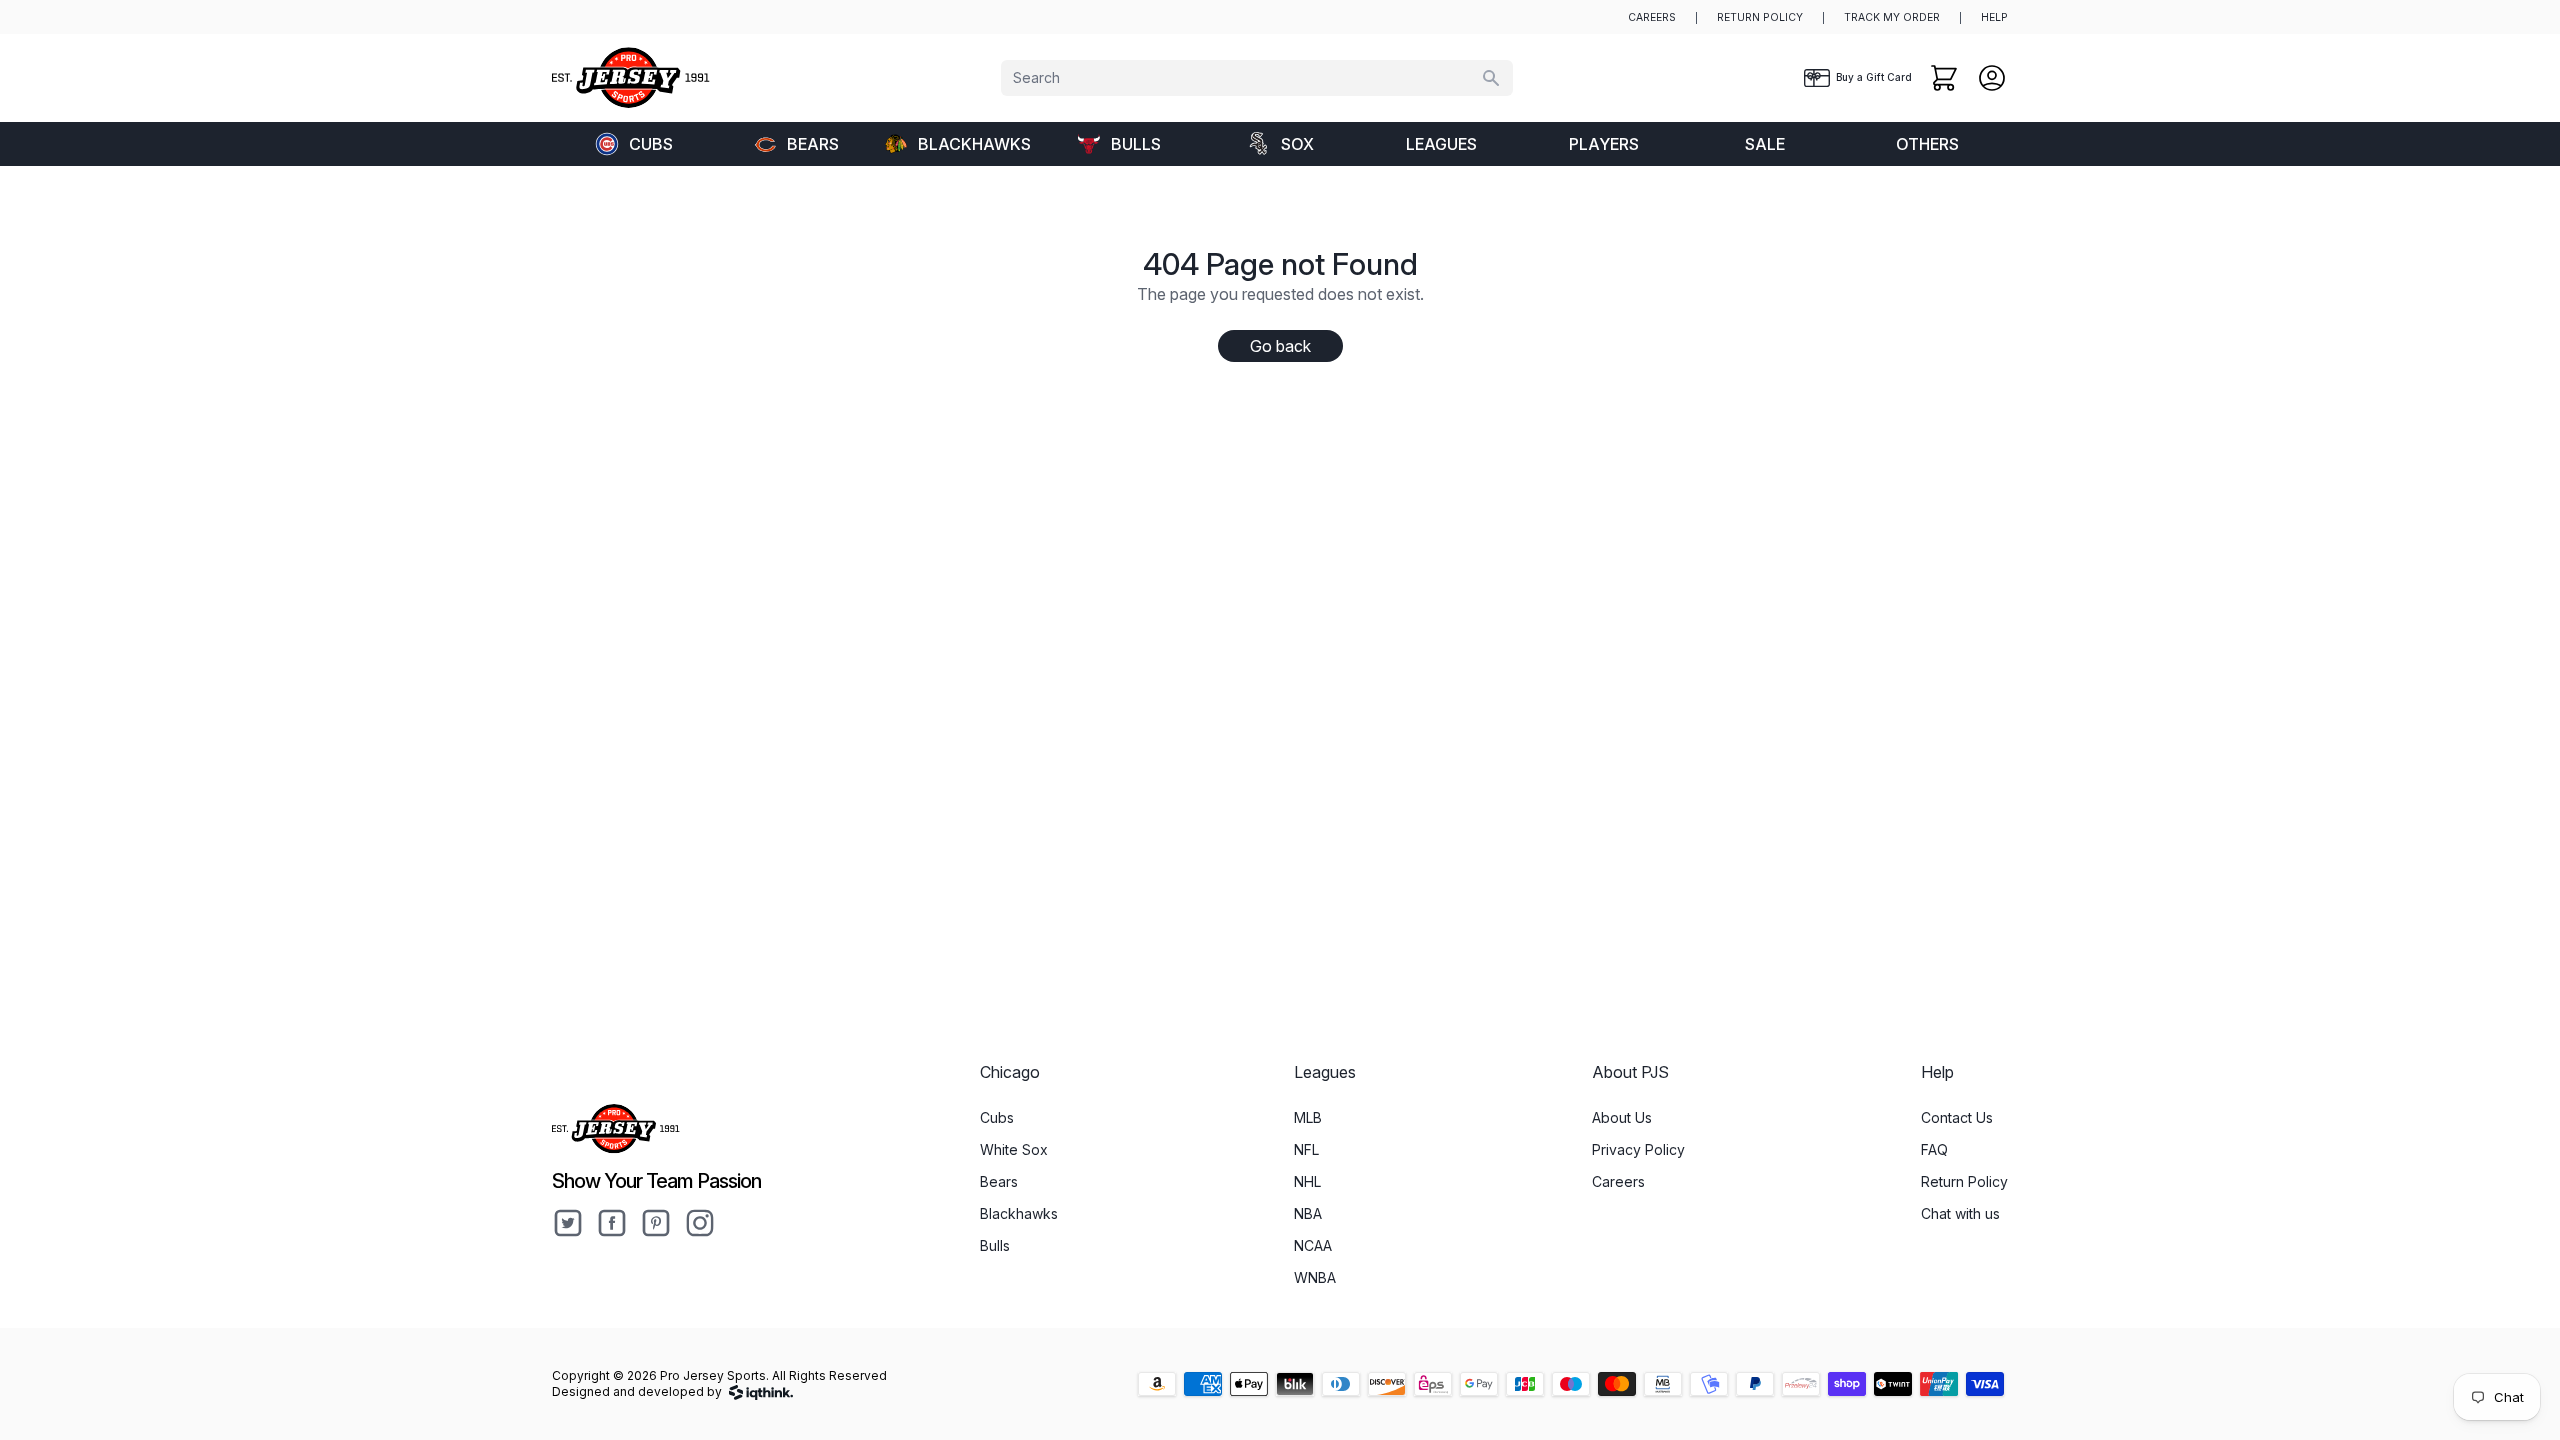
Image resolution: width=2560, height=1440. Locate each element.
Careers (1618, 1181)
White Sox (1014, 1149)
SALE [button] (1765, 144)
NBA (1308, 1213)
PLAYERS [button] (1604, 144)
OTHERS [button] (1927, 144)
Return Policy (1964, 1181)
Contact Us (1957, 1117)
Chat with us (1960, 1213)
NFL (1306, 1149)
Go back (1280, 346)
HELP (1994, 17)
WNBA (1315, 1277)
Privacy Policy (1638, 1149)
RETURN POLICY (1760, 17)
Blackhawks (974, 144)
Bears (813, 144)
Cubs (651, 144)
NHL (1307, 1181)
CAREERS (1652, 17)
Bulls (1136, 144)
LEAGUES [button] (1441, 144)
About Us (1622, 1117)
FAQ (1934, 1149)
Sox (1297, 144)
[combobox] (1257, 78)
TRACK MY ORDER (1892, 17)
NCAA (1313, 1245)
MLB (1308, 1117)
